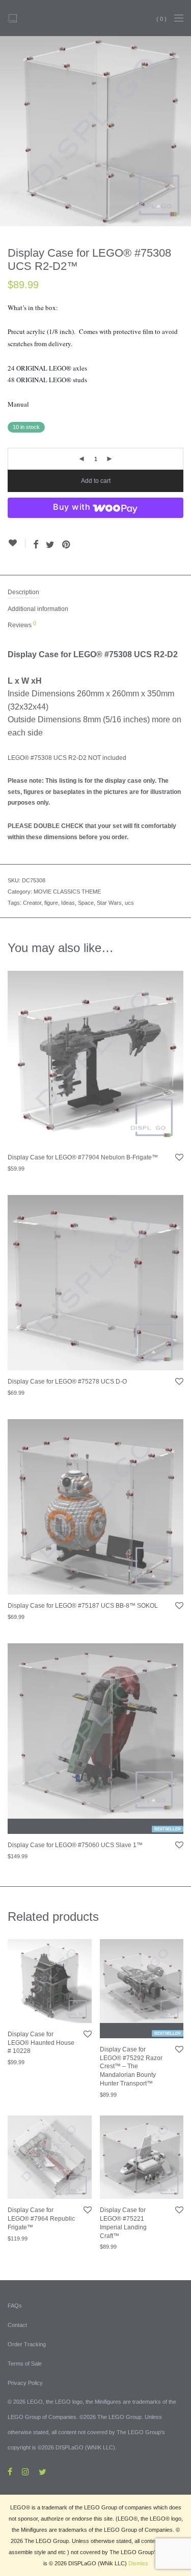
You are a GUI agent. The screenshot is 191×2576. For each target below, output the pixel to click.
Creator (32, 903)
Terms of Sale (25, 2364)
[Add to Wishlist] (17, 543)
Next (181, 131)
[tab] (95, 593)
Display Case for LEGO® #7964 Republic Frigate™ (41, 2219)
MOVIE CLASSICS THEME (67, 892)
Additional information (38, 609)
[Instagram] (25, 2471)
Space (86, 903)
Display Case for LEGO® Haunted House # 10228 (41, 2043)
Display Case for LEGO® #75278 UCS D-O (67, 1382)
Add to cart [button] (16, 1174)
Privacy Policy (25, 2383)
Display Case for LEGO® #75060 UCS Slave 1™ (75, 1845)
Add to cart (96, 481)
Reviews (22, 625)
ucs (129, 903)
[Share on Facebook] (36, 545)
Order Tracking (27, 2344)
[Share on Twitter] (50, 545)
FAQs (15, 2306)
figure (51, 903)
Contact (17, 2325)
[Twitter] (43, 2471)
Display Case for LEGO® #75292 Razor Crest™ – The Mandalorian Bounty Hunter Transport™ (131, 2066)
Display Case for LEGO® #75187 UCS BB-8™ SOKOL (83, 1606)
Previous (10, 131)
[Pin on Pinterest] (67, 545)
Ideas (68, 903)
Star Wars (109, 903)
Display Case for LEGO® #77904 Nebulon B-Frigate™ (83, 1157)
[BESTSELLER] (95, 1731)
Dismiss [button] (138, 2563)
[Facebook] (10, 2471)
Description (23, 592)
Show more (49, 1174)
